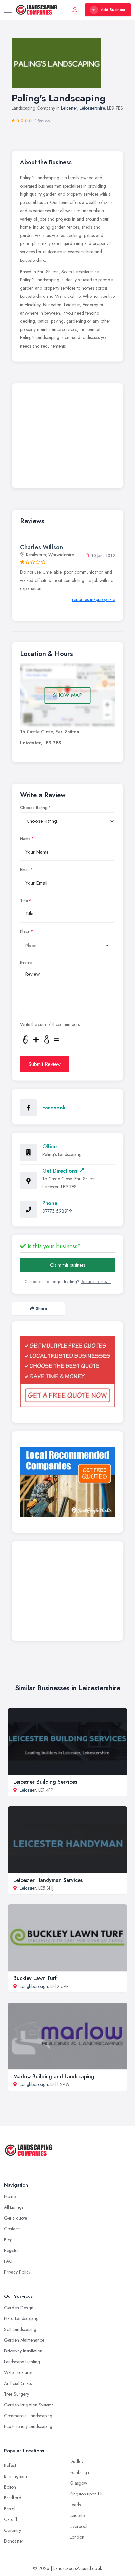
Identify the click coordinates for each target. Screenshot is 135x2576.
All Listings (14, 2207)
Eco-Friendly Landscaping (28, 2426)
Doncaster (14, 2541)
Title (24, 901)
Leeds (75, 2505)
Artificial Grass (18, 2383)
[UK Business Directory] (67, 1482)
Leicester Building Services (45, 1782)
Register (11, 2250)
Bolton (10, 2487)
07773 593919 (57, 1211)
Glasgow (78, 2483)
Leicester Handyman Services (48, 1880)
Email (25, 870)
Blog (8, 2240)
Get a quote (15, 2218)
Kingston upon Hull (88, 2494)
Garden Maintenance (24, 2340)
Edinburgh (79, 2472)
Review (26, 962)
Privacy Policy (17, 2272)
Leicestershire (92, 108)
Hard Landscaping (21, 2318)
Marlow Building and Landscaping (54, 2076)
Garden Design (19, 2308)
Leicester (69, 108)
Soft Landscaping (20, 2329)
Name (25, 839)
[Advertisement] (67, 437)
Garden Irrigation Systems (29, 2405)
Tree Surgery (16, 2394)
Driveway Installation (23, 2351)
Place (25, 931)
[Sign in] (75, 10)
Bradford (13, 2498)
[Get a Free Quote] (67, 1372)
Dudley (77, 2461)
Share (41, 1309)
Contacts (12, 2229)
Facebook (54, 1108)
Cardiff (11, 2519)
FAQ (8, 2261)
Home (10, 2196)
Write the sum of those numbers (50, 1024)
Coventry (12, 2530)
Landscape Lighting (22, 2362)
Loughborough (34, 1986)
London (77, 2537)
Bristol (10, 2509)
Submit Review (45, 1064)
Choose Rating (34, 808)
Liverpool (78, 2526)
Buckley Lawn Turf (35, 1978)
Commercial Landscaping (28, 2416)
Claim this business (67, 1265)
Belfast (10, 2465)
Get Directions (60, 1171)
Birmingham (15, 2476)
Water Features (18, 2372)
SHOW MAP (68, 695)
